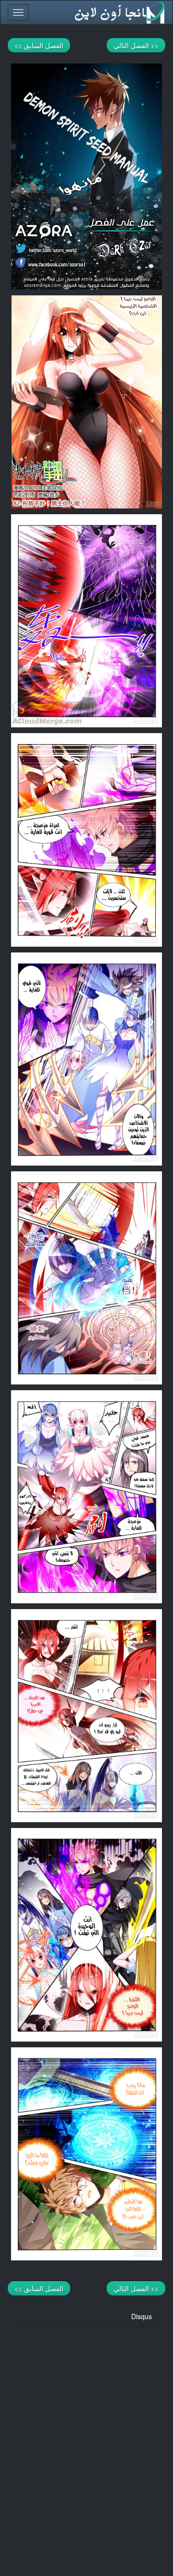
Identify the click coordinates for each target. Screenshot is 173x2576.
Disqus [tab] (142, 2316)
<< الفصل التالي (136, 45)
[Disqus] (86, 2447)
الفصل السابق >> (39, 45)
